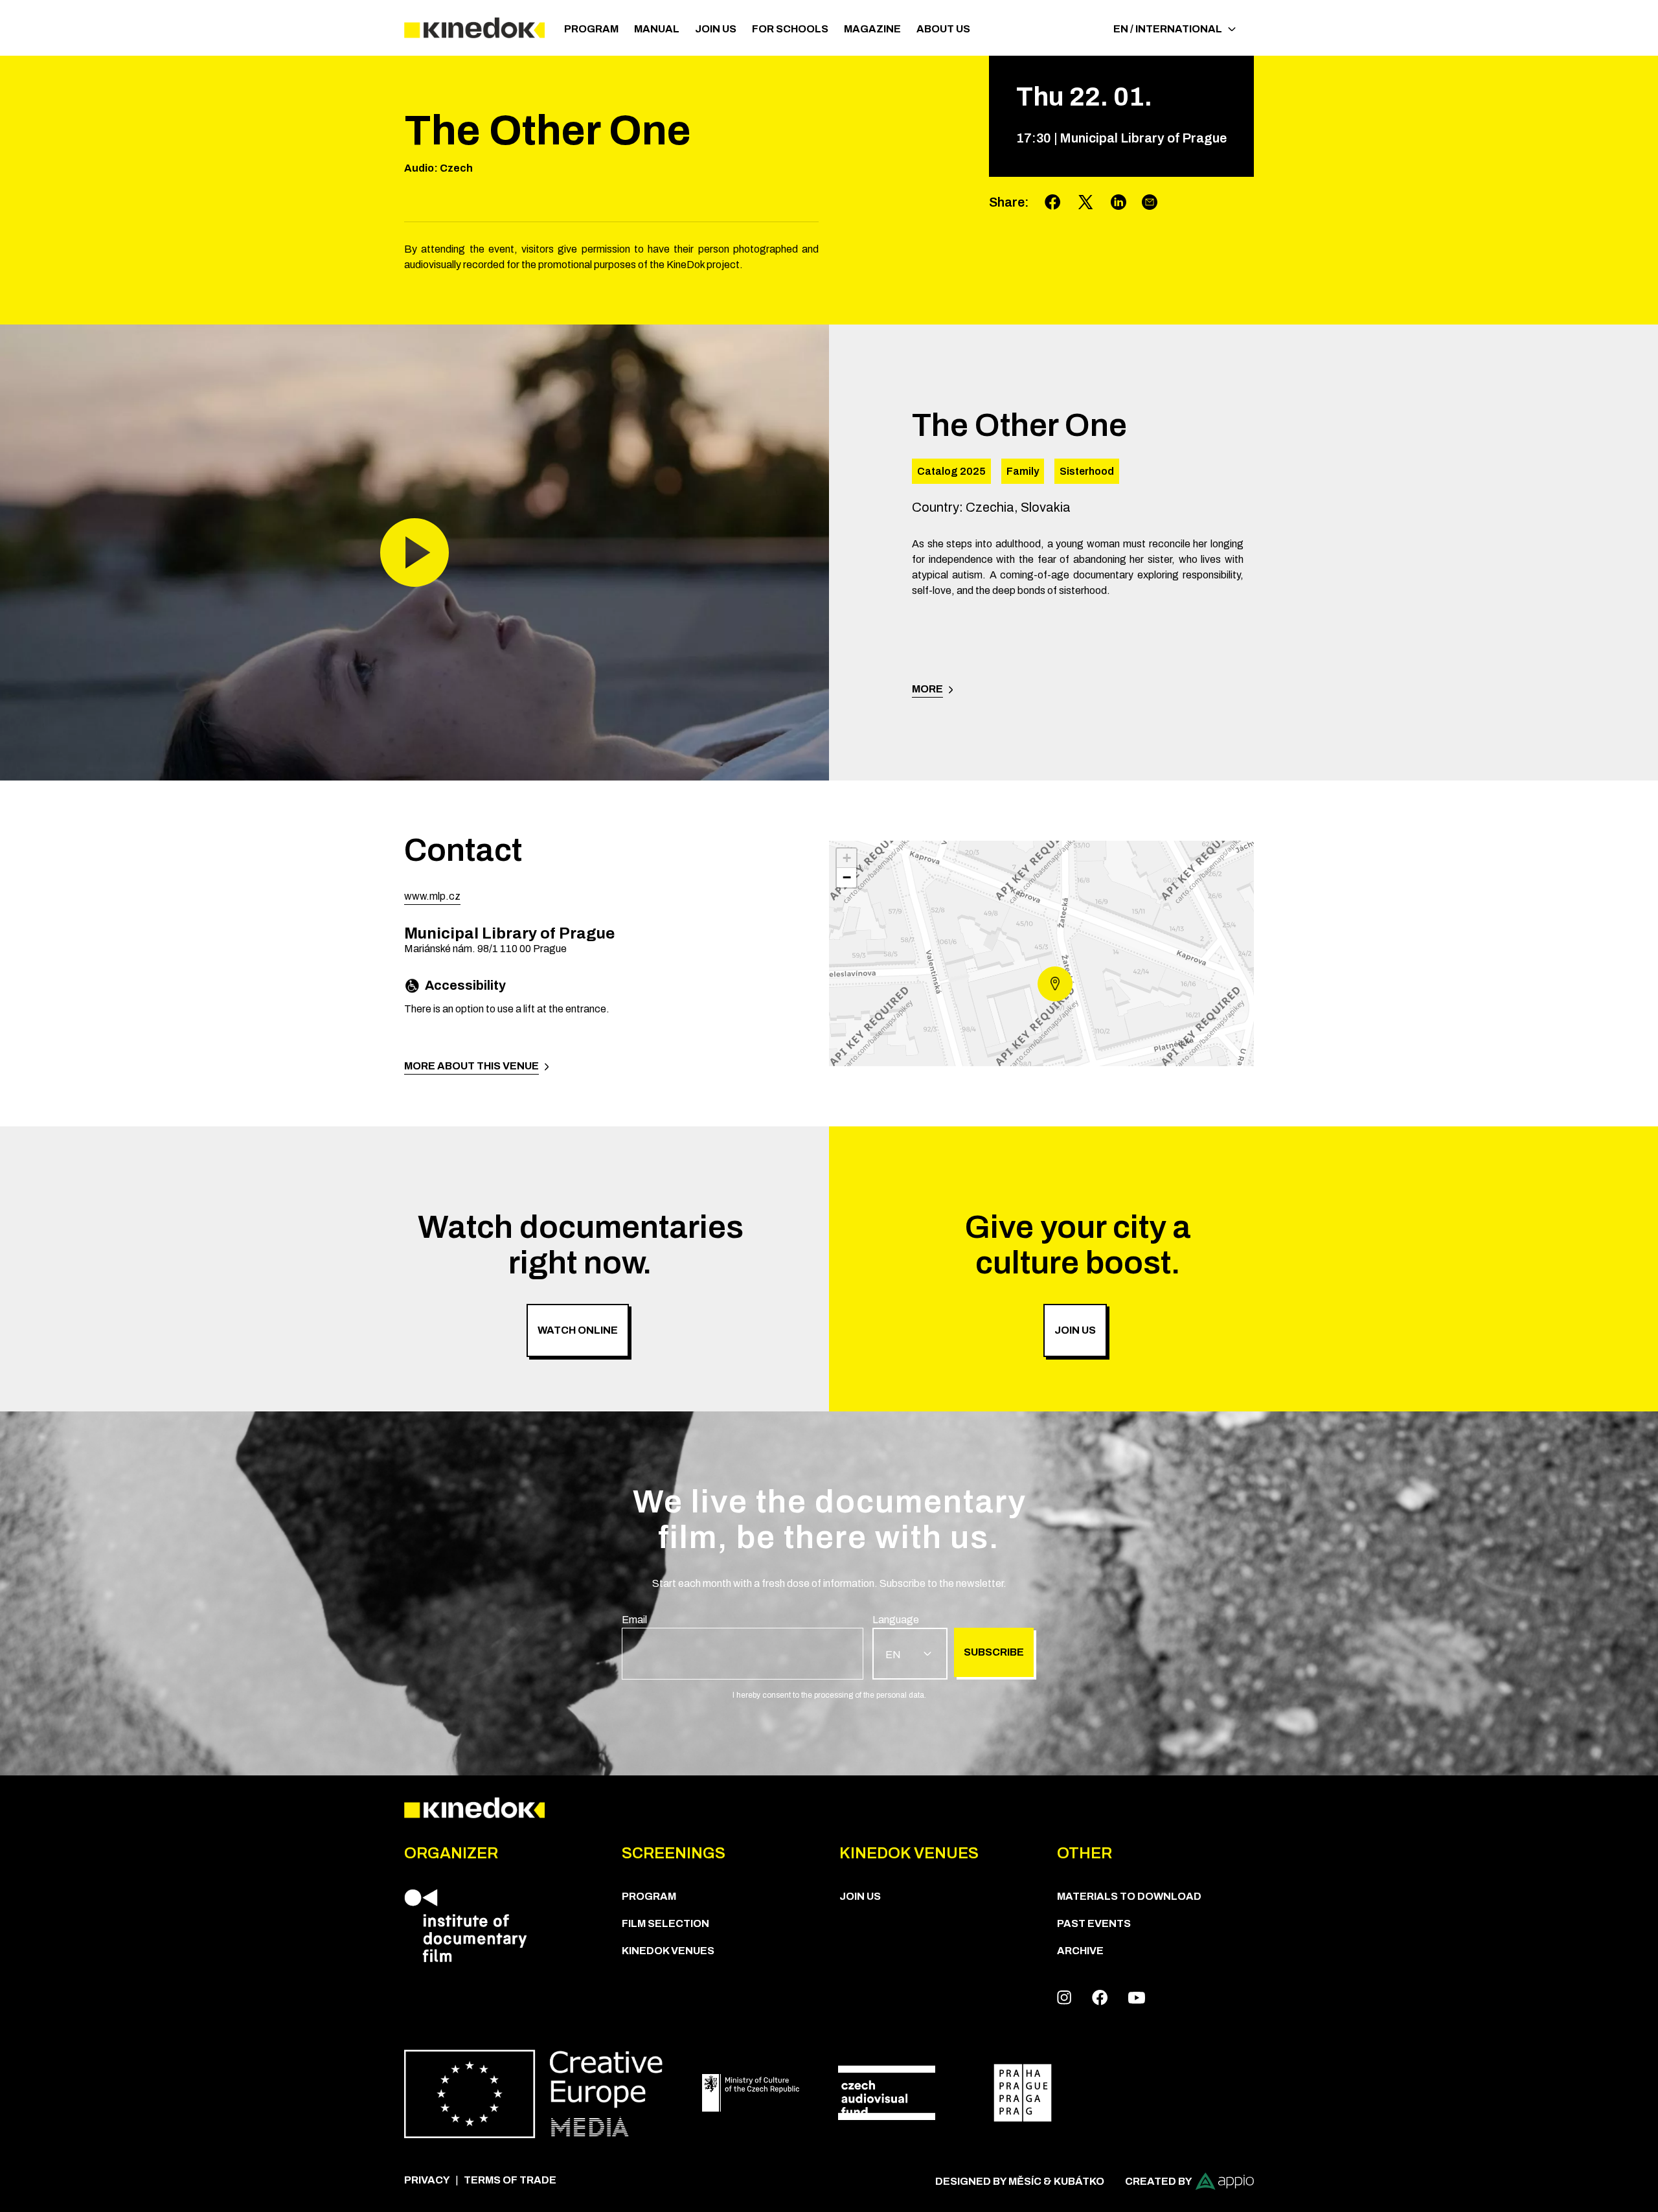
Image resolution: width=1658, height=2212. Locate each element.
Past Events (1094, 1923)
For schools (790, 29)
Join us (716, 29)
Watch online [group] (578, 1330)
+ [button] (847, 858)
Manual (657, 29)
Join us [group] (1075, 1330)
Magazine (872, 29)
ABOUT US (943, 29)
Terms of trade (510, 2180)
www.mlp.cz (432, 896)
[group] (743, 1646)
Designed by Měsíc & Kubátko (1020, 2181)
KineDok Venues (668, 1951)
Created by (1159, 2181)
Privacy (427, 2180)
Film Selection (665, 1923)
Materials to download (1129, 1896)
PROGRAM (591, 29)
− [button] (847, 877)
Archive (1080, 1951)
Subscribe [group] (994, 1652)
